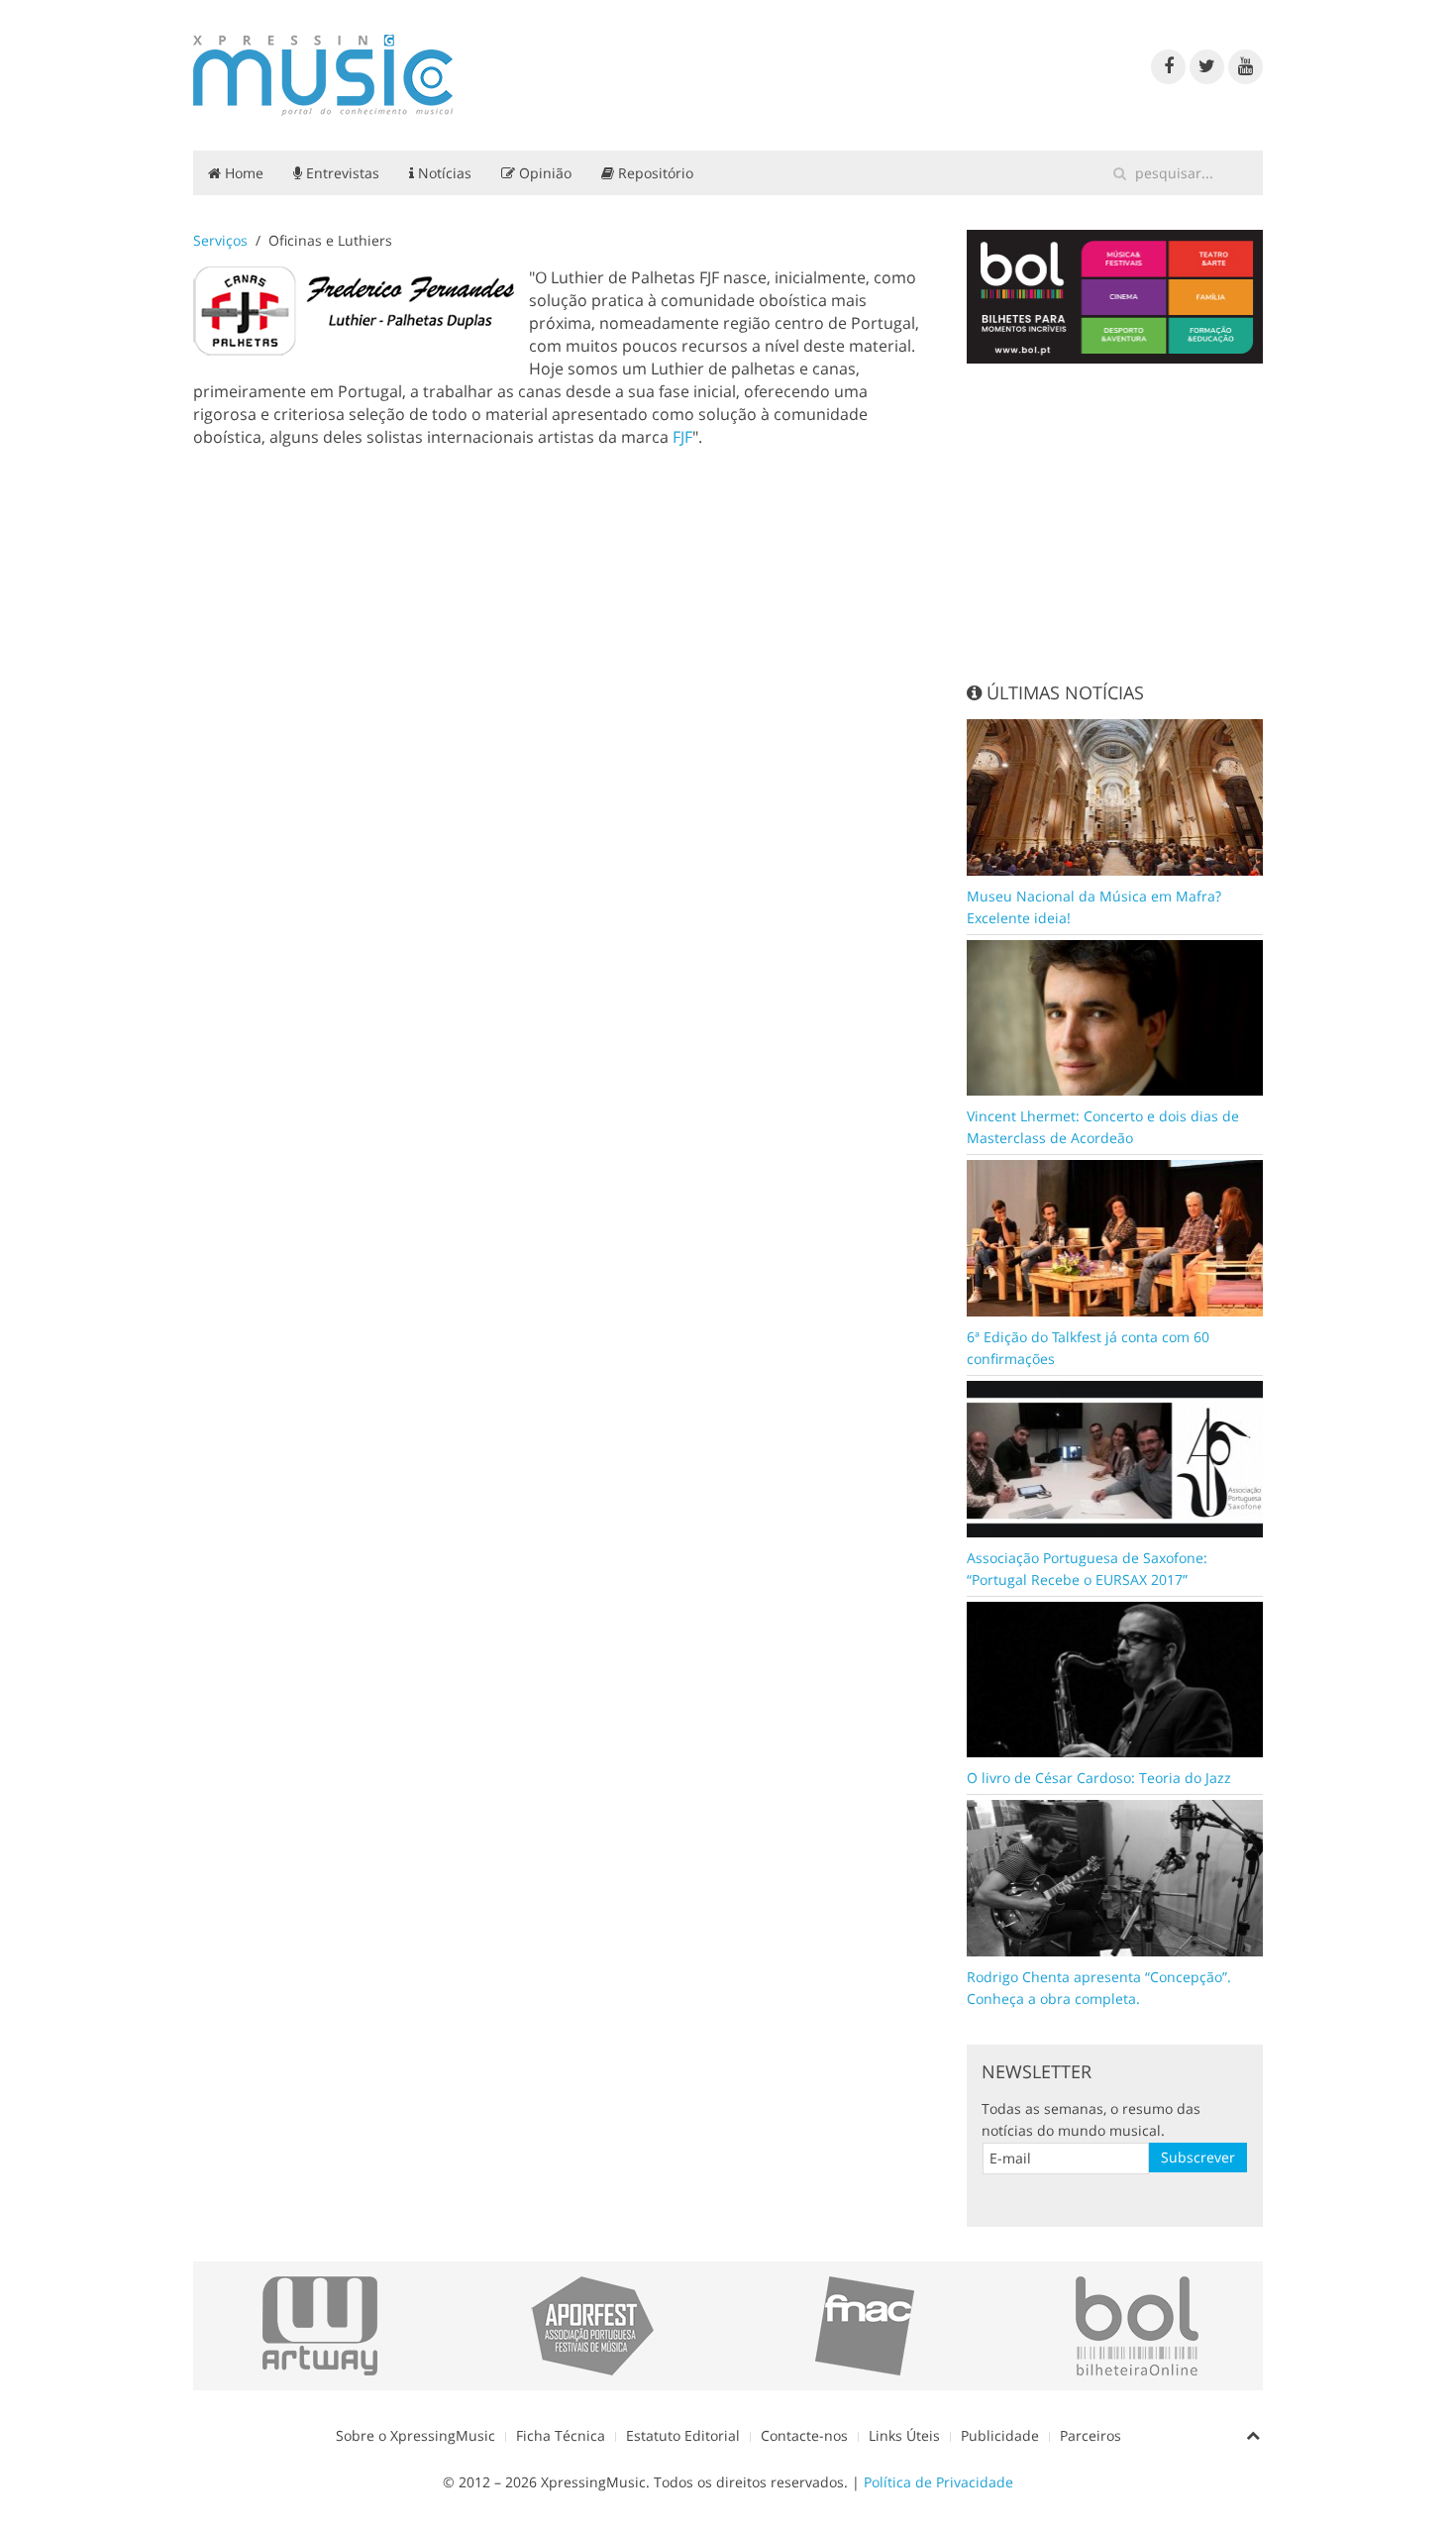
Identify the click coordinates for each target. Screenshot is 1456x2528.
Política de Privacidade (938, 2482)
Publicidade (1000, 2435)
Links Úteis (904, 2435)
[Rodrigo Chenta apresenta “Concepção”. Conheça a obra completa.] (1115, 1877)
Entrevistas (341, 173)
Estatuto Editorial (683, 2435)
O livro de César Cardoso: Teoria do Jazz (1099, 1778)
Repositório (654, 173)
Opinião (543, 173)
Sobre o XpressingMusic (416, 2435)
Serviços (220, 240)
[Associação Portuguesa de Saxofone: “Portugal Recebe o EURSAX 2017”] (1115, 1458)
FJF (682, 437)
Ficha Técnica (561, 2435)
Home (242, 173)
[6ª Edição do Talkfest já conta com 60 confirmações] (1115, 1237)
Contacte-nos (804, 2435)
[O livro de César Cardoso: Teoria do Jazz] (1115, 1678)
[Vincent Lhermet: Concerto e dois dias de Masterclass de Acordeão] (1115, 1016)
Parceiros (1091, 2435)
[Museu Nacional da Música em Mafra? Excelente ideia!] (1115, 795)
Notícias (443, 173)
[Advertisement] (1115, 522)
